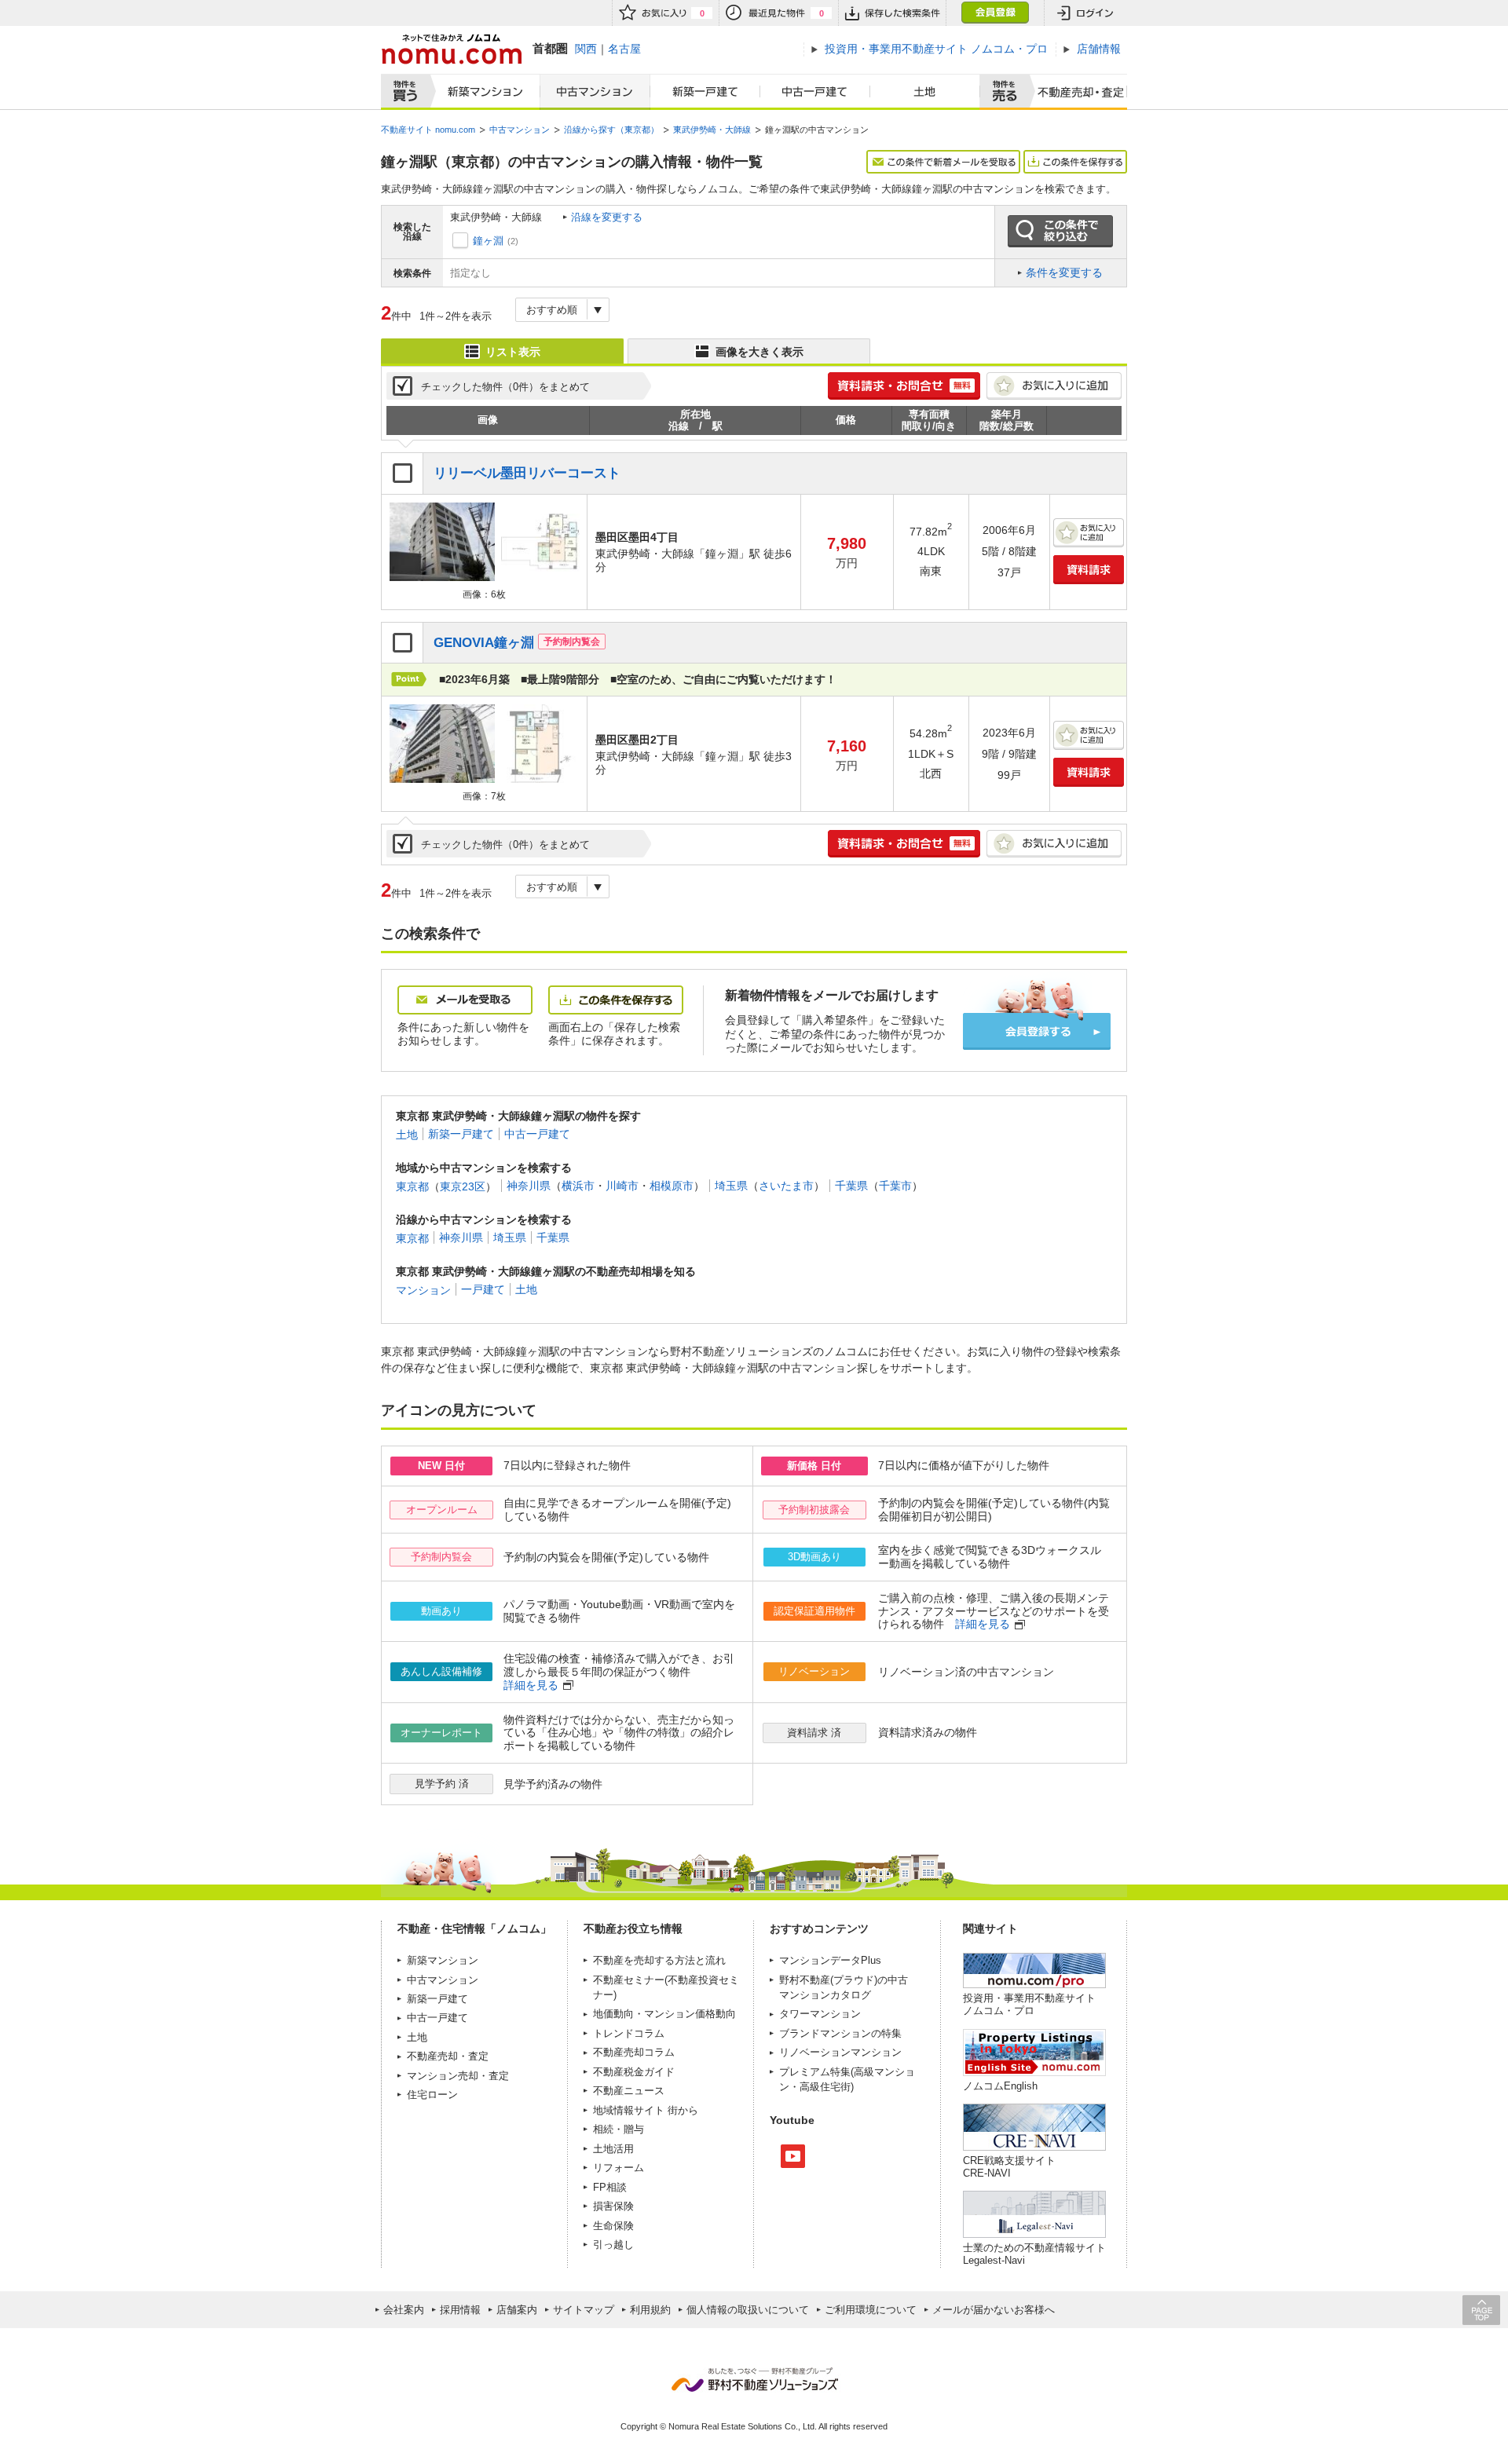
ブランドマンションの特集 (840, 2033)
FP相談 (610, 2187)
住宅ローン (432, 2095)
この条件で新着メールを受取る (943, 162)
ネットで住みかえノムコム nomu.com (451, 49)
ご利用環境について (871, 2310)
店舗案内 (517, 2310)
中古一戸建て (815, 92)
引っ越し (613, 2245)
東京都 (412, 1186)
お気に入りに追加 (1054, 386)
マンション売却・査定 (458, 2076)
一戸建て (483, 1289)
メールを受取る (465, 1000)
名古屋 (624, 49)
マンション (423, 1289)
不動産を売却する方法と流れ (659, 1960)
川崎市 (622, 1186)
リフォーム (619, 2168)
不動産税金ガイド (634, 2072)
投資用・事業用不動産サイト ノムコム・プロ (1029, 2004)
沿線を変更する (607, 217)
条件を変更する (1064, 272)
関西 (586, 49)
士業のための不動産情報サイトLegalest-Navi (1034, 2254)
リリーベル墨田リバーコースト (527, 473)
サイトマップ (584, 2310)
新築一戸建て (705, 92)
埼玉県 (731, 1186)
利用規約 (650, 2310)
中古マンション (595, 92)
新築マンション (482, 92)
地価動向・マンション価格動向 (664, 2014)
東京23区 (463, 1186)
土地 (925, 92)
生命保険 (613, 2226)
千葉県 (851, 1186)
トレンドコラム (629, 2033)
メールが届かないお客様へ (994, 2310)
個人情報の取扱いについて (748, 2310)
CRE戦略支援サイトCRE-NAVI (1009, 2167)
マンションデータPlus (830, 1960)
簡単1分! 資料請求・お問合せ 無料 (904, 386)
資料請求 (1089, 570)
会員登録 (995, 13)
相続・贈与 (619, 2129)
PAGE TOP (1481, 2310)
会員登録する (1037, 1031)
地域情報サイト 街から (646, 2110)
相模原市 (672, 1186)
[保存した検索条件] (892, 13)
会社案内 (404, 2310)
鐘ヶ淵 (488, 241)
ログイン (1085, 13)
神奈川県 (529, 1186)
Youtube (793, 2156)
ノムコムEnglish (1000, 2086)
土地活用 (613, 2149)
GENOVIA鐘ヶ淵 (484, 643)
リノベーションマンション (840, 2052)
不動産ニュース (629, 2091)
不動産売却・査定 (448, 2056)
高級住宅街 (825, 2087)
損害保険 (613, 2206)
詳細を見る (983, 1624)
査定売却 (1075, 92)
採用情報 (460, 2310)
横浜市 (578, 1186)
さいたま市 (786, 1186)
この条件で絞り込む (1060, 232)
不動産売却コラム (634, 2052)
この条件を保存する (1075, 162)
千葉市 (895, 1186)
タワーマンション (820, 2014)
